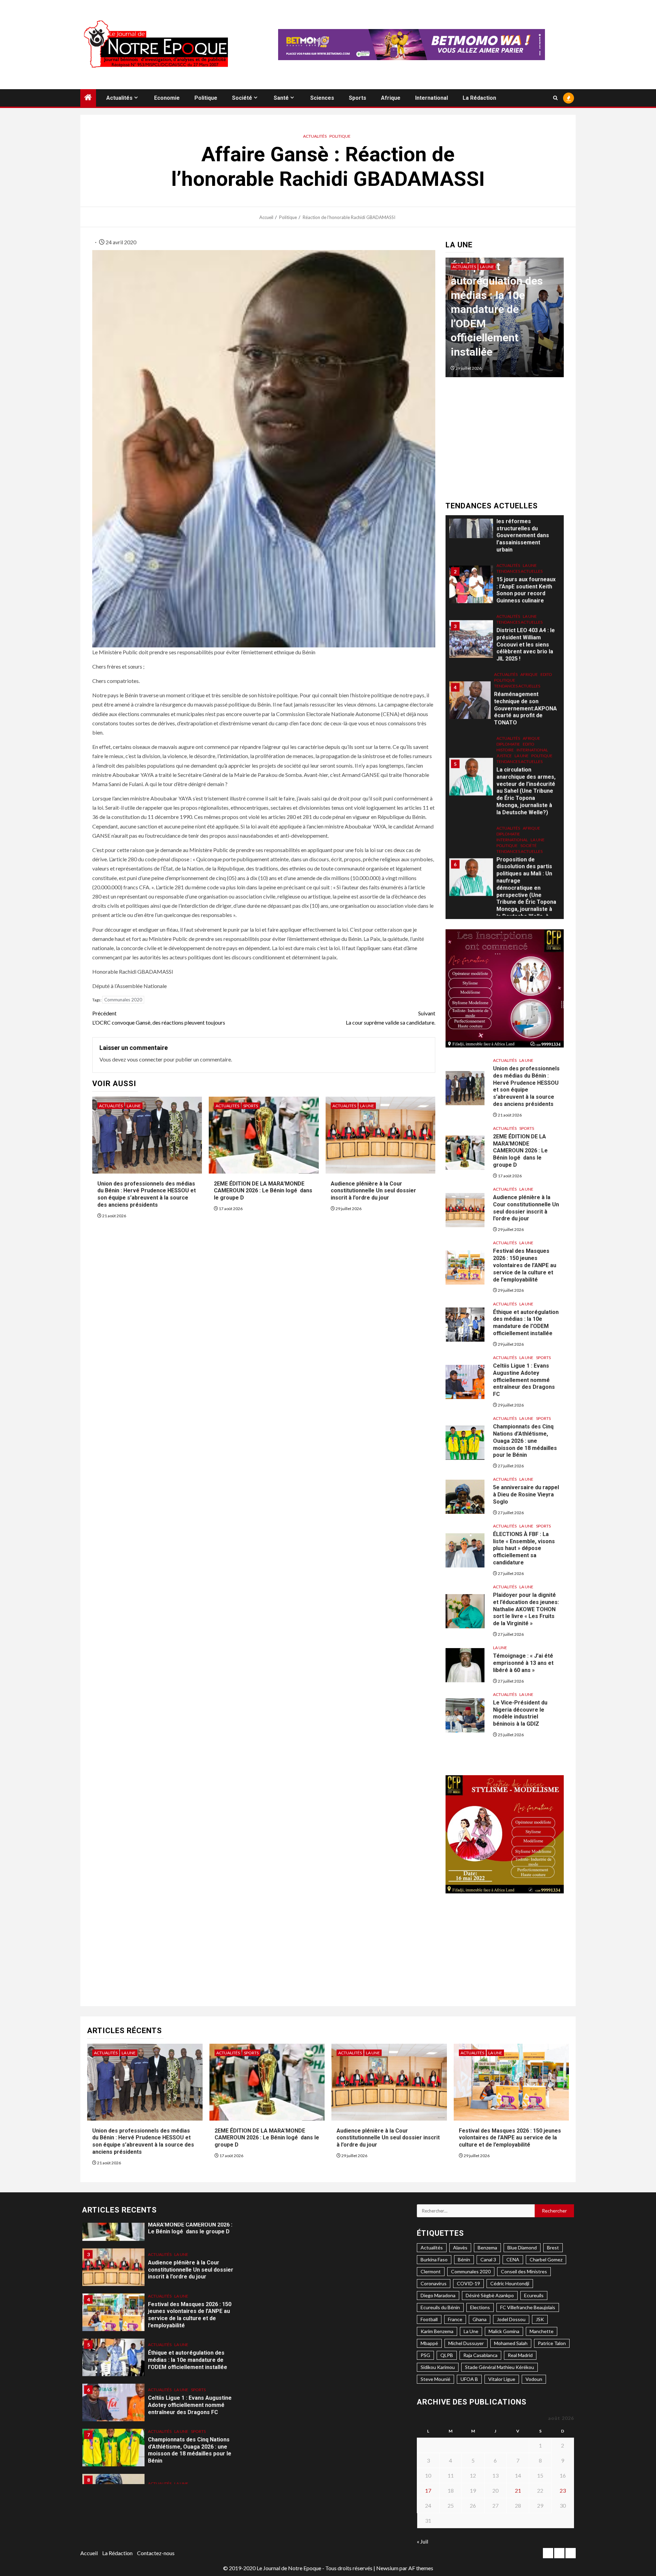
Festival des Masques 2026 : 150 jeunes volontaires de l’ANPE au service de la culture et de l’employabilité (525, 1265)
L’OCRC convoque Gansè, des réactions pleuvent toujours (159, 1018)
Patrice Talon (552, 2343)
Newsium (387, 2568)
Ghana (480, 2319)
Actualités (119, 98)
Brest (553, 2248)
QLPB (447, 2355)
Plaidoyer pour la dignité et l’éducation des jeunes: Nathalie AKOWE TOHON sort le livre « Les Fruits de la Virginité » (526, 1609)
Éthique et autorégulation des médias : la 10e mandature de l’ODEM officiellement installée (526, 1323)
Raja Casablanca (480, 2355)
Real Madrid (520, 2355)
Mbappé (429, 2343)
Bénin (464, 2259)
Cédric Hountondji (510, 2283)
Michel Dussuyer (466, 2343)
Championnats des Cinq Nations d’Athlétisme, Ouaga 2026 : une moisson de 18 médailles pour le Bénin (525, 1441)
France (455, 2319)
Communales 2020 (123, 1000)
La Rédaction (479, 98)
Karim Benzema (437, 2331)
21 (518, 2490)
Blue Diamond (522, 2248)
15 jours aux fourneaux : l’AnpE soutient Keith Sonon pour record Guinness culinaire (526, 571)
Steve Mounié (435, 2379)
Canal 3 (488, 2259)
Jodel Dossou (511, 2319)
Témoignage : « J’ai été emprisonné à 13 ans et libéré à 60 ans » (523, 1663)
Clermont (431, 2271)
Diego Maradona (438, 2295)
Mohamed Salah (511, 2343)
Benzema (487, 2248)
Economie (167, 98)
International (432, 98)
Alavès (460, 2248)
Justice (504, 737)
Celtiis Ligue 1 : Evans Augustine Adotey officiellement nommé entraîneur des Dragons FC (503, 324)
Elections (480, 2307)
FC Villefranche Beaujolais (528, 2307)
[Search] (555, 98)
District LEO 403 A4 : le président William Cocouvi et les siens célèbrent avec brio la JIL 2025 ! (526, 626)
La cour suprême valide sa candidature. (391, 1018)
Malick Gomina (504, 2331)
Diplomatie (508, 725)
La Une (134, 1106)
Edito (546, 656)
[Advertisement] (505, 442)
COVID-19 (468, 2283)
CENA (513, 2259)
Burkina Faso (434, 2259)
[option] (505, 321)
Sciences (322, 98)
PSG (425, 2355)
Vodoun (534, 2379)
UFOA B (469, 2379)
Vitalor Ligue (502, 2379)
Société (242, 98)
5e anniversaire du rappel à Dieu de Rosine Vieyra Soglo (526, 1495)
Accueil (89, 2553)
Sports (358, 98)
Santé (281, 98)
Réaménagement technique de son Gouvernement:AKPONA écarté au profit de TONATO (525, 690)
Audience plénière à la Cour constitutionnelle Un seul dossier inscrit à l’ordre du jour (373, 1191)
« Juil (422, 2541)
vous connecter (145, 1059)
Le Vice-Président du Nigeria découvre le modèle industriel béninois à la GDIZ (520, 1713)
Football (429, 2319)
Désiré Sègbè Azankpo (490, 2295)
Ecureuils (534, 2295)
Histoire (505, 731)
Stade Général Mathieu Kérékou (500, 2367)
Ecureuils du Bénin (440, 2307)
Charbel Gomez (546, 2259)
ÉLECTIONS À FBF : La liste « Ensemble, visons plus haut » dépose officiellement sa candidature (524, 1548)
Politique (206, 98)
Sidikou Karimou (438, 2367)
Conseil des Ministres (524, 2271)
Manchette (542, 2331)
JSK (540, 2319)
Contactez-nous (156, 2553)
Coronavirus (434, 2283)
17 (428, 2490)
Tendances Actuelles (520, 553)
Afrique (391, 98)
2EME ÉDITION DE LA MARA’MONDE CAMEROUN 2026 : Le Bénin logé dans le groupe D (263, 1191)
